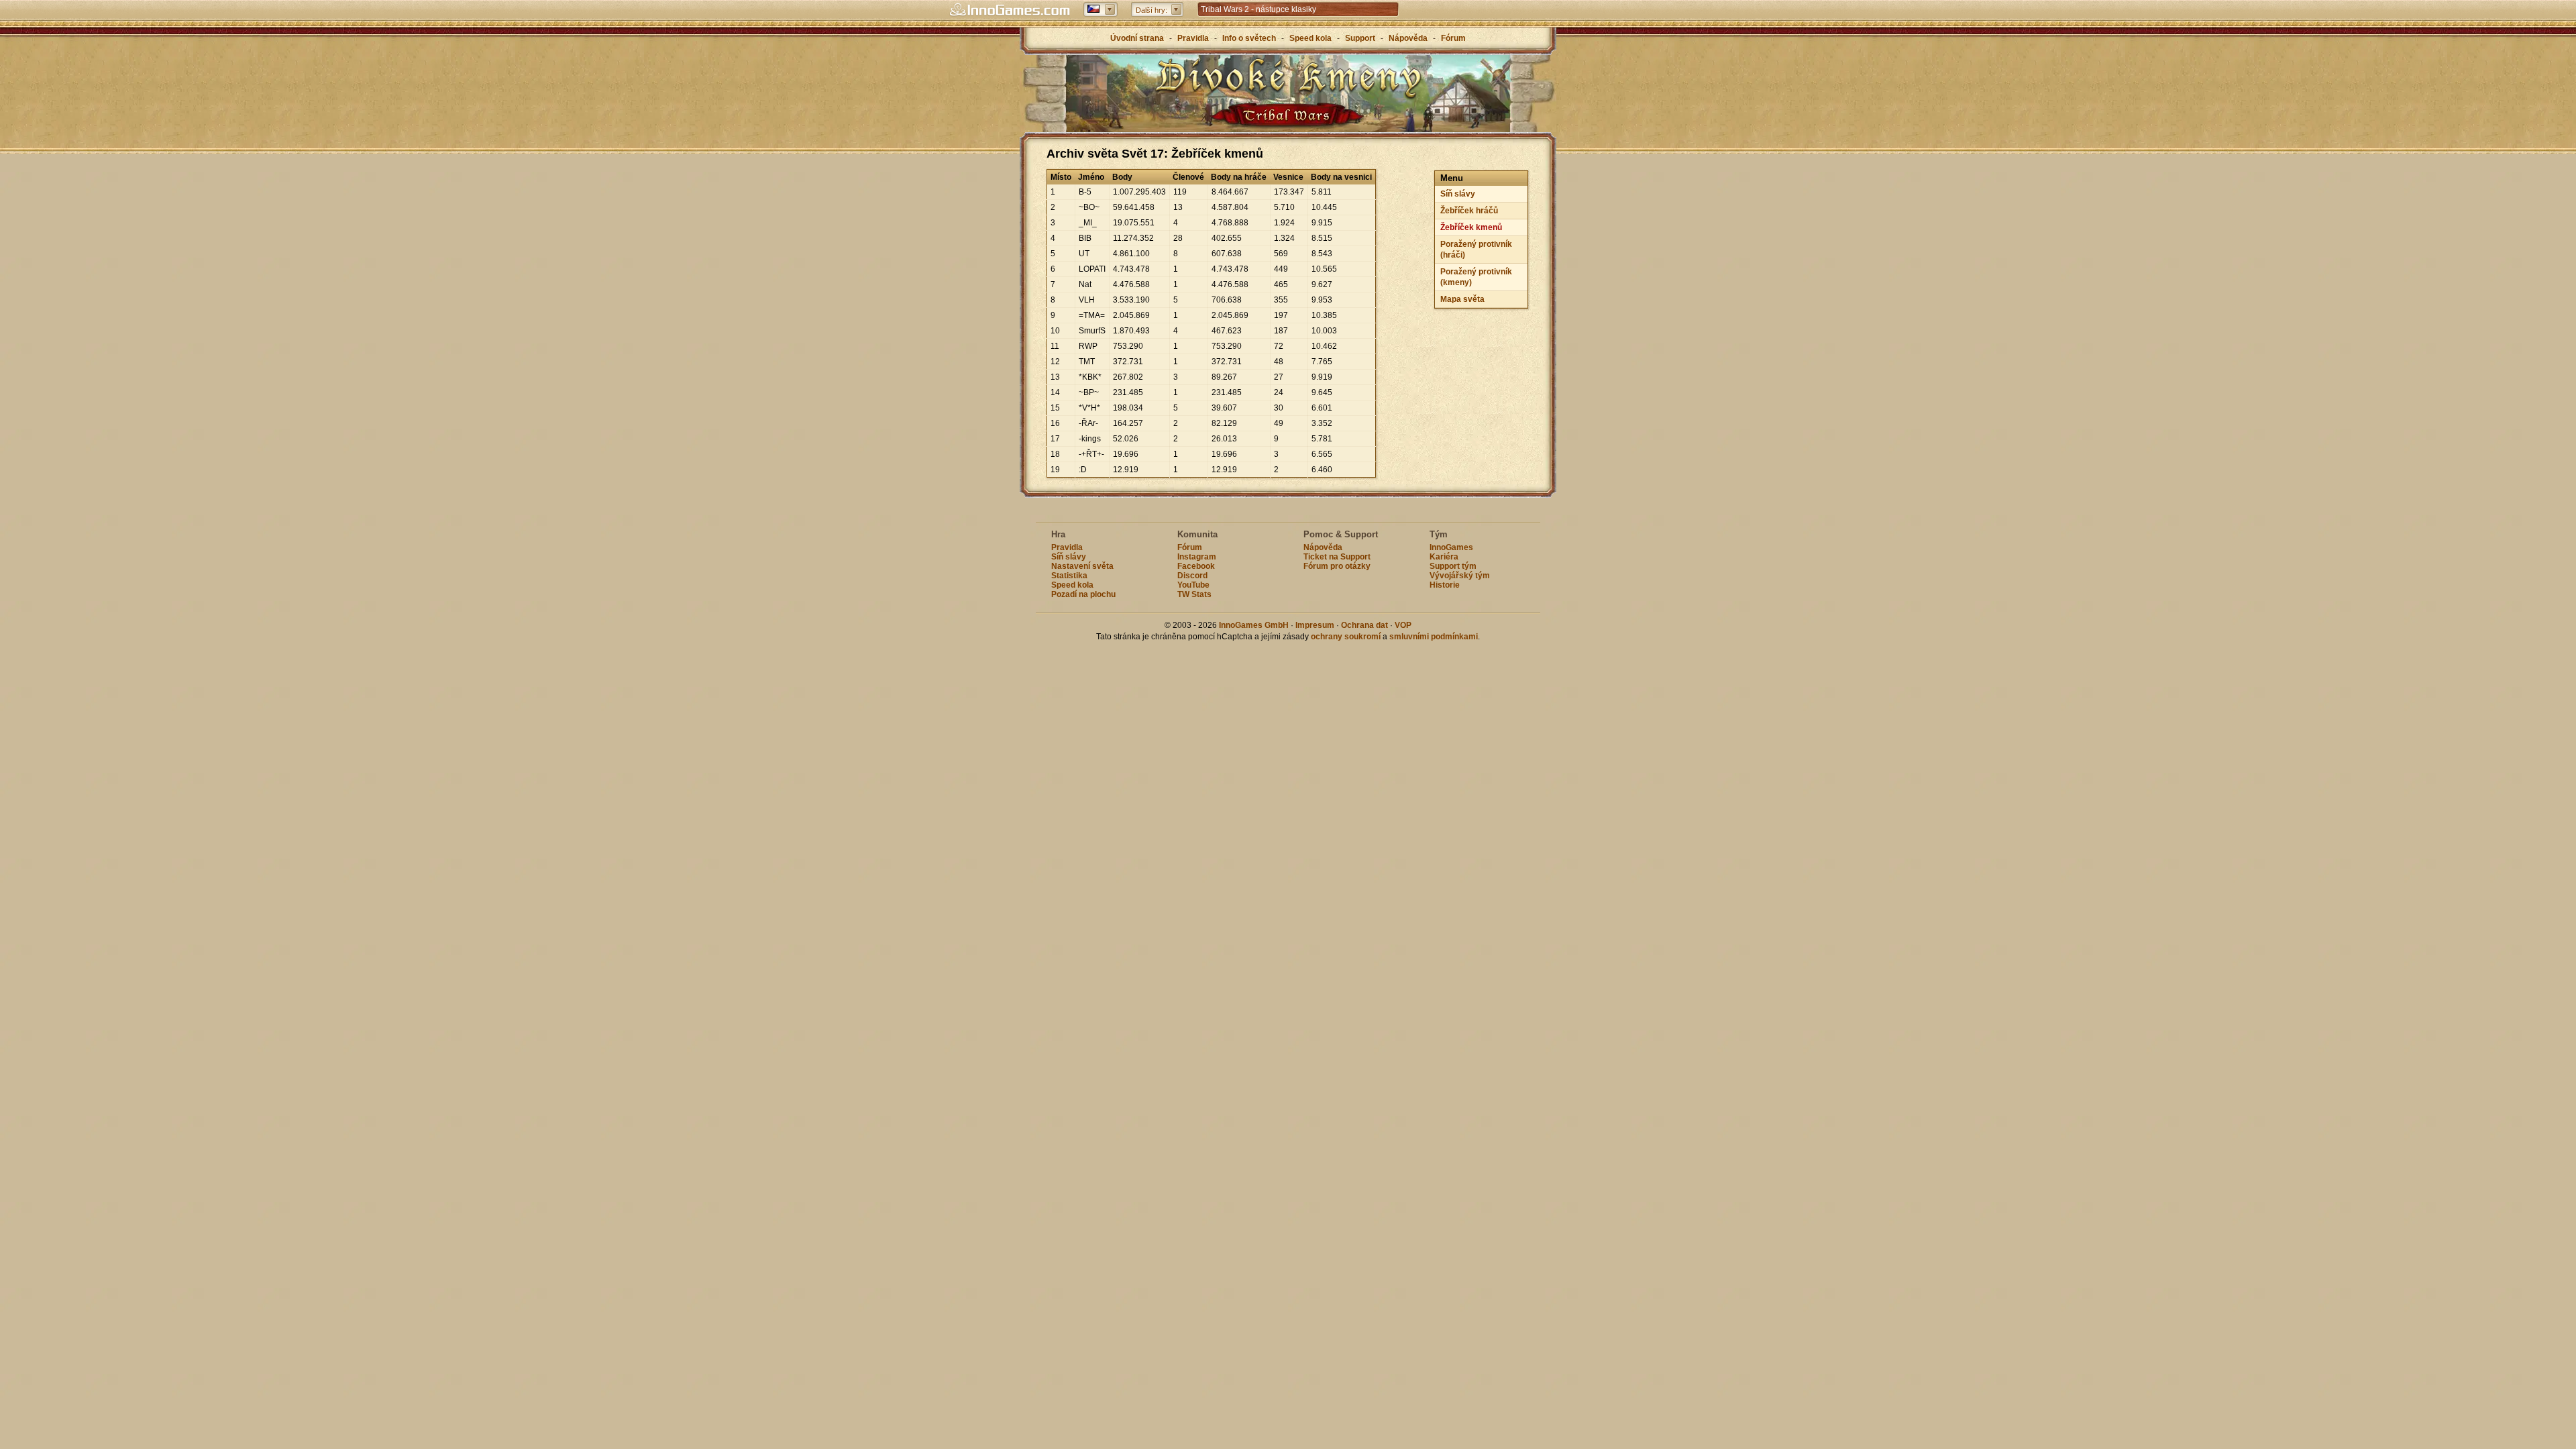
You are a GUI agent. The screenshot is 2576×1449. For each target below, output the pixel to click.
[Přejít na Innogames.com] (1010, 10)
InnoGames (1451, 547)
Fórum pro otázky (1337, 566)
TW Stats (1194, 594)
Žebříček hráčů (1469, 211)
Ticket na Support (1337, 557)
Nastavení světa (1082, 566)
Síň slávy (1458, 194)
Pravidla (1193, 38)
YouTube (1193, 585)
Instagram (1197, 557)
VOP (1403, 625)
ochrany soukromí (1346, 637)
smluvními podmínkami (1434, 637)
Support (1360, 38)
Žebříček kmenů (1471, 227)
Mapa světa (1462, 299)
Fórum (1453, 38)
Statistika (1069, 576)
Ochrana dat (1365, 625)
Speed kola (1310, 38)
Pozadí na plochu (1083, 594)
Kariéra (1444, 557)
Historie (1445, 585)
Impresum (1315, 625)
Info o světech (1249, 38)
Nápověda (1408, 38)
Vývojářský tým (1460, 576)
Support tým (1453, 566)
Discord (1192, 576)
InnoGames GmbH (1254, 625)
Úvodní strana (1137, 38)
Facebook (1196, 566)
